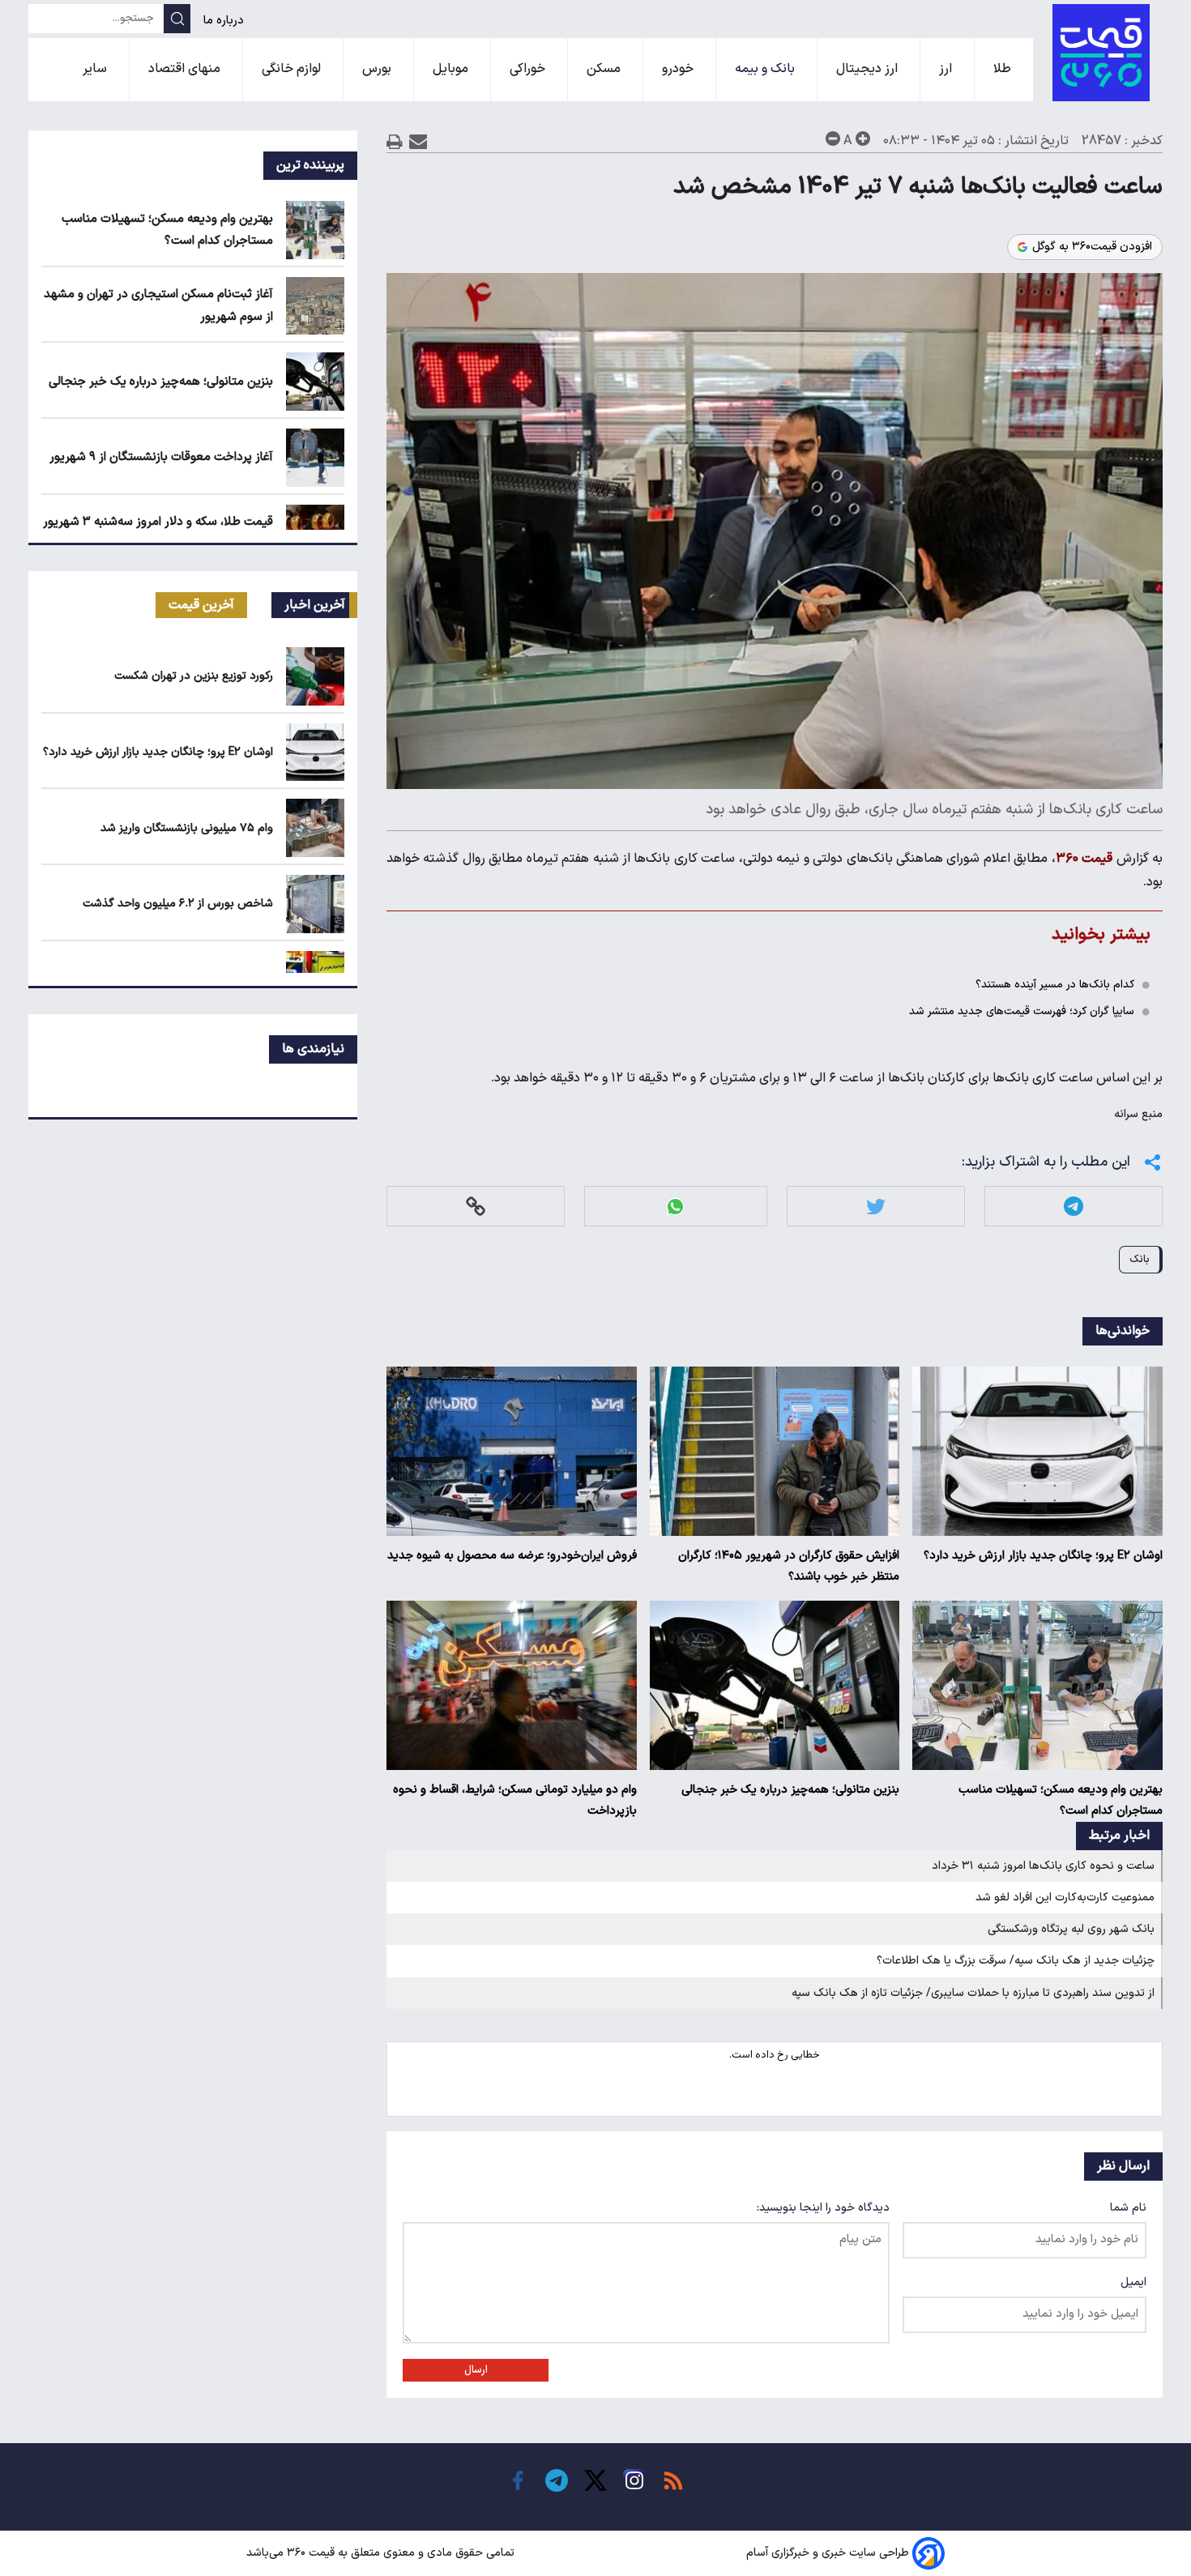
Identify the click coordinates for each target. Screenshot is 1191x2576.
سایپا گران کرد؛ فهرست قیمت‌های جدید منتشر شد (1022, 1011)
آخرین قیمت (201, 605)
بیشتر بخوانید (1101, 934)
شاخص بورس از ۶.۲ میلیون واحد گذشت (178, 904)
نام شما (1128, 2208)
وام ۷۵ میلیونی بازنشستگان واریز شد (187, 828)
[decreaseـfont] (833, 139)
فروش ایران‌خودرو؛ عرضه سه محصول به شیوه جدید (512, 1556)
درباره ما (225, 21)
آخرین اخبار (315, 605)
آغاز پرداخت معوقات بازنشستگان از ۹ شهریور (161, 457)
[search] (177, 19)
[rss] (673, 2480)
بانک (1140, 1259)
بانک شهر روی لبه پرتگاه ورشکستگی (1071, 1929)
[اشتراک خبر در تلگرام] (1074, 1207)
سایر (96, 69)
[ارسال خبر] (418, 141)
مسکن (605, 69)
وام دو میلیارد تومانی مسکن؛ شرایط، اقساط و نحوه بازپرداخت (515, 1800)
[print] (395, 141)
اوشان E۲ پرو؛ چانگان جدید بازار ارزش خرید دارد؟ (1043, 1556)
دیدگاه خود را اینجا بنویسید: (823, 2208)
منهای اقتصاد (186, 69)
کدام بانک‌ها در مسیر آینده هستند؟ (1055, 985)
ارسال (476, 2370)
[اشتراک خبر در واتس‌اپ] (675, 1207)
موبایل (452, 69)
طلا (1004, 69)
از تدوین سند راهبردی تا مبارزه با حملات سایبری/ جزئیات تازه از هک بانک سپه (973, 1993)
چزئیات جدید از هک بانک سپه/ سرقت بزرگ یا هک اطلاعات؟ (1016, 1961)
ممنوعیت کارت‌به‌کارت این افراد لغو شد (1065, 1898)
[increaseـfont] (863, 139)
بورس (378, 69)
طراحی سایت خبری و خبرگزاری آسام (828, 2553)
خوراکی (529, 69)
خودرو (679, 69)
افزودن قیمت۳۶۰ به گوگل (1092, 247)
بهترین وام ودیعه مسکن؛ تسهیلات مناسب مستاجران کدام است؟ (1061, 1800)
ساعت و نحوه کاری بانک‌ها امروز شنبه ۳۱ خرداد (1043, 1866)
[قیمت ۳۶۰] (1101, 53)
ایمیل (1133, 2282)
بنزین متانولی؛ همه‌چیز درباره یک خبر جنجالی (790, 1790)
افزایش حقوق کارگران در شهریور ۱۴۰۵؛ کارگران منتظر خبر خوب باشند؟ (789, 1566)
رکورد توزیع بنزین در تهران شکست (194, 676)
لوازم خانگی (293, 69)
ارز (947, 69)
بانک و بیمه (766, 69)
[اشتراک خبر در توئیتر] (876, 1207)
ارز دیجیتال (869, 69)
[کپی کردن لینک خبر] (476, 1207)
